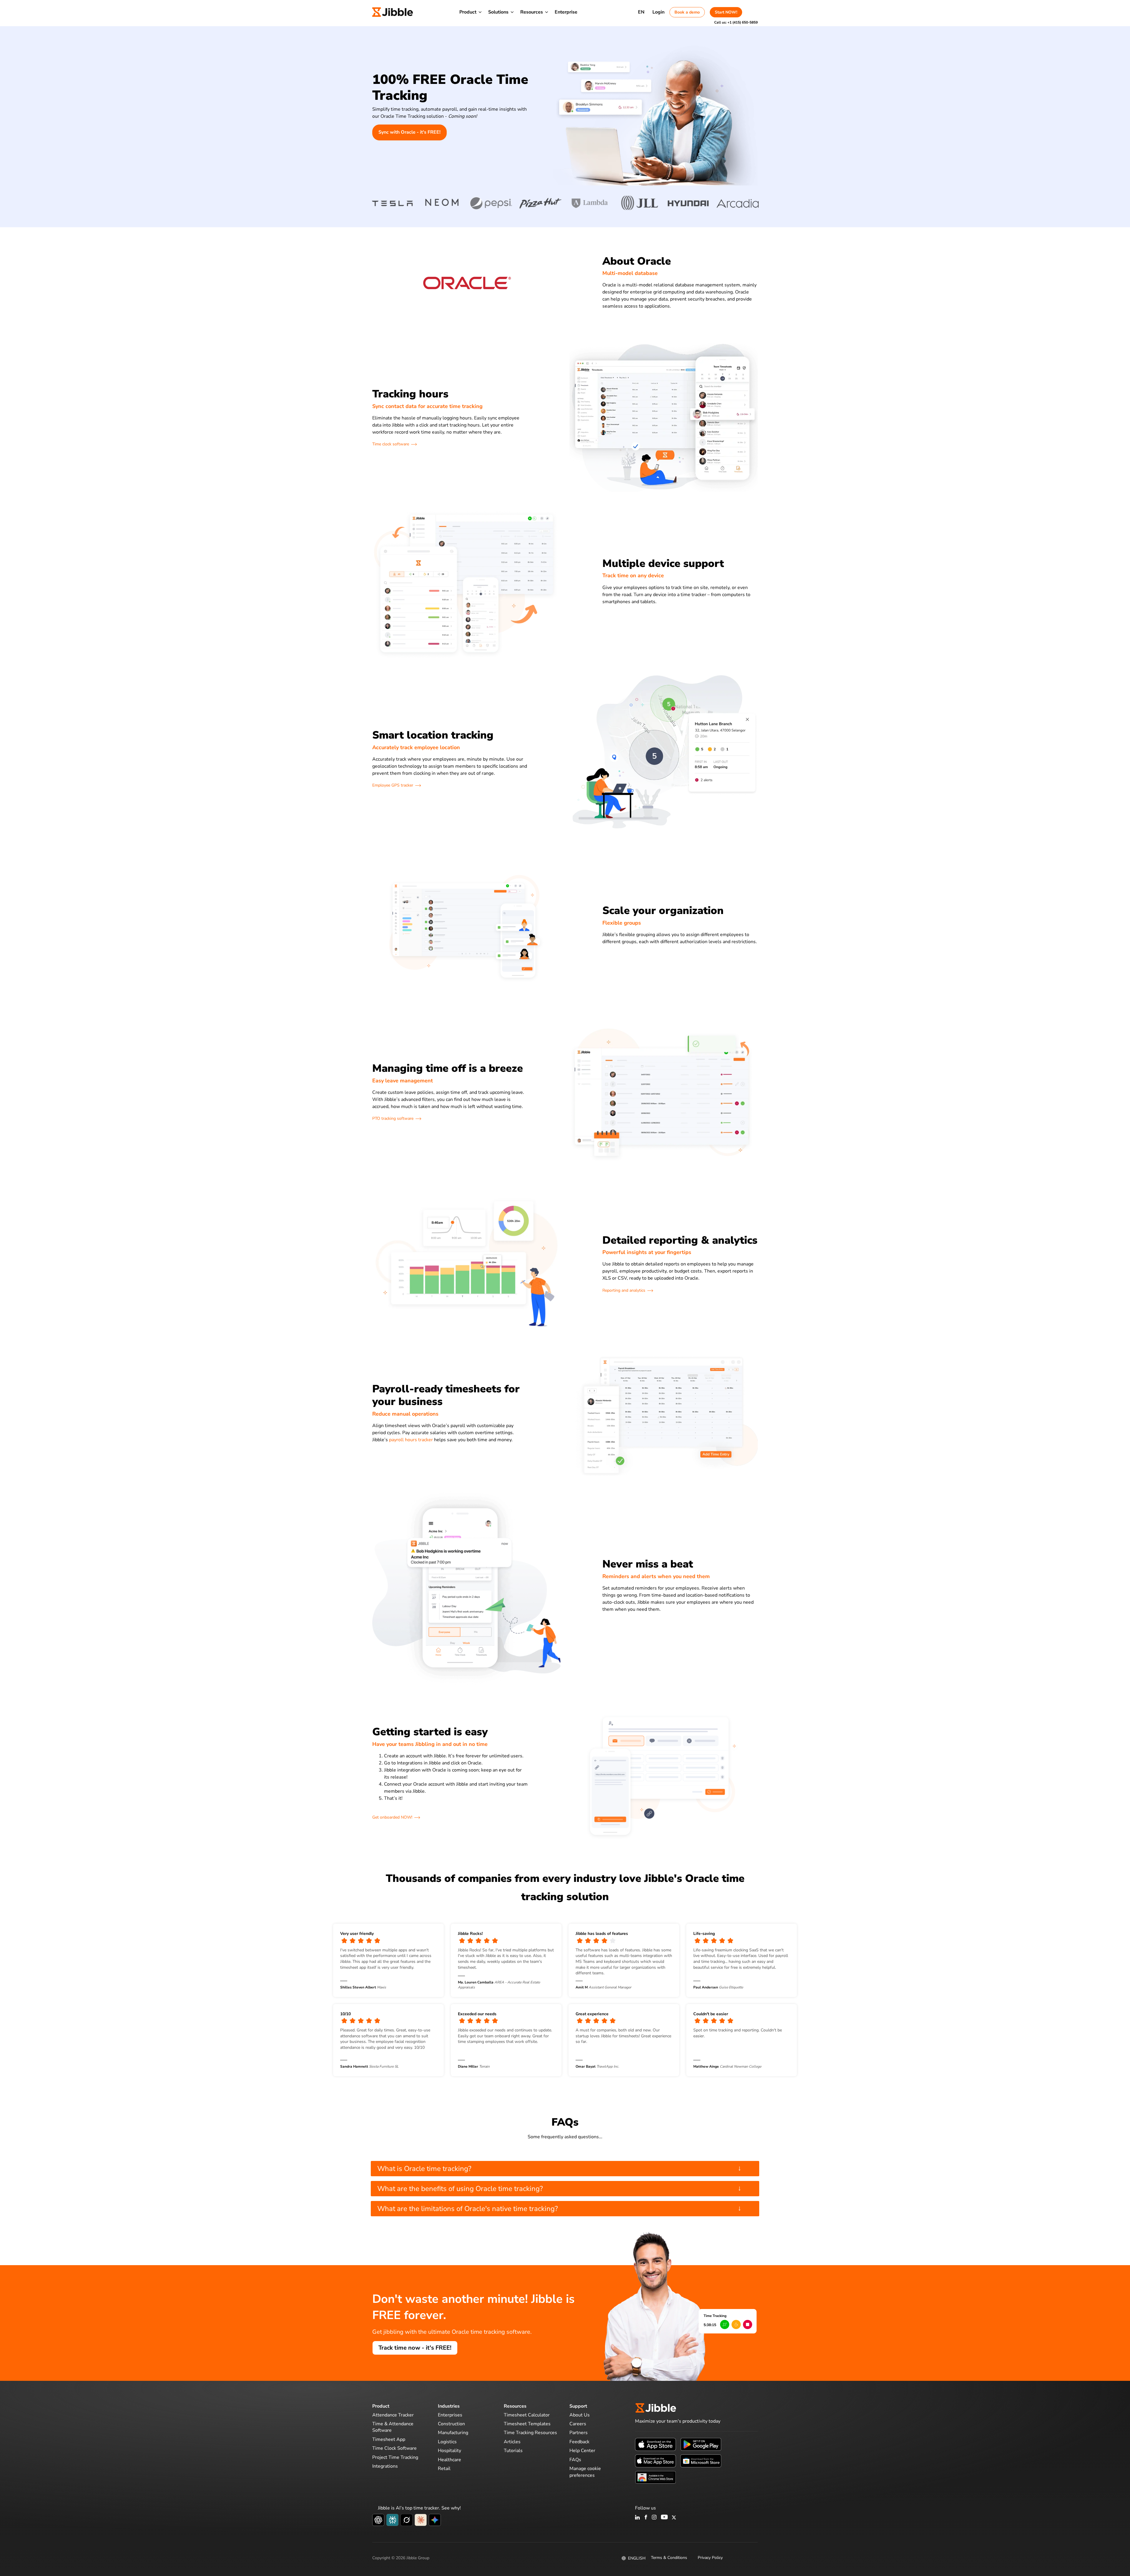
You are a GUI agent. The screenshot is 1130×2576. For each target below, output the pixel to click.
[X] (674, 2518)
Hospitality (449, 2451)
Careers (578, 2424)
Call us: (736, 22)
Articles (512, 2442)
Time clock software (391, 444)
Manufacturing (453, 2433)
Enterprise (566, 12)
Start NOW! (726, 12)
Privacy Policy (710, 2558)
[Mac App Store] (655, 2461)
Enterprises (450, 2415)
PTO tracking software (393, 1118)
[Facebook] (646, 2518)
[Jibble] (393, 12)
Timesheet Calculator (527, 2415)
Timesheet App (389, 2439)
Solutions (498, 12)
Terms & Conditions (669, 2558)
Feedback (579, 2442)
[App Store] (655, 2444)
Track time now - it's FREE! (415, 2348)
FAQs (575, 2460)
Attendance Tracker (393, 2415)
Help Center (582, 2451)
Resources (532, 12)
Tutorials (513, 2451)
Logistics (447, 2442)
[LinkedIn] (638, 2518)
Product (468, 12)
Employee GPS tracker (393, 785)
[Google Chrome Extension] (655, 2477)
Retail (444, 2469)
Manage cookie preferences (585, 2472)
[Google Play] (701, 2444)
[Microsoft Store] (701, 2461)
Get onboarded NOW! (392, 1817)
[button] (680, 296)
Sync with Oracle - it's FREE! (409, 132)
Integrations (385, 2466)
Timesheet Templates (527, 2424)
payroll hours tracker (411, 1440)
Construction (451, 2424)
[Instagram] (654, 2518)
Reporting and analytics (624, 1290)
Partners (579, 2433)
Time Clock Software (394, 2448)
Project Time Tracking (395, 2457)
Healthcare (449, 2460)
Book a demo (687, 12)
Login (658, 12)
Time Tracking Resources (530, 2433)
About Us (580, 2415)
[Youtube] (664, 2518)
